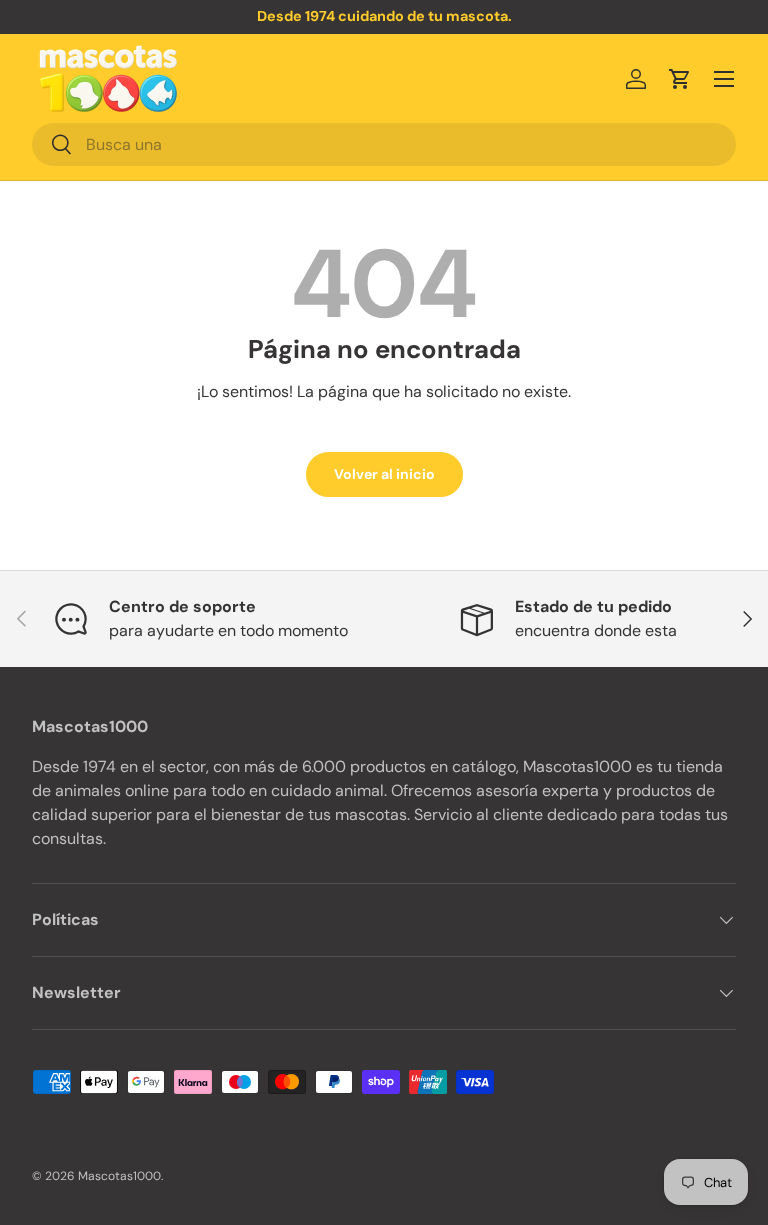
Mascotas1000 (119, 1176)
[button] (680, 79)
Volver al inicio (384, 474)
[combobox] (384, 144)
